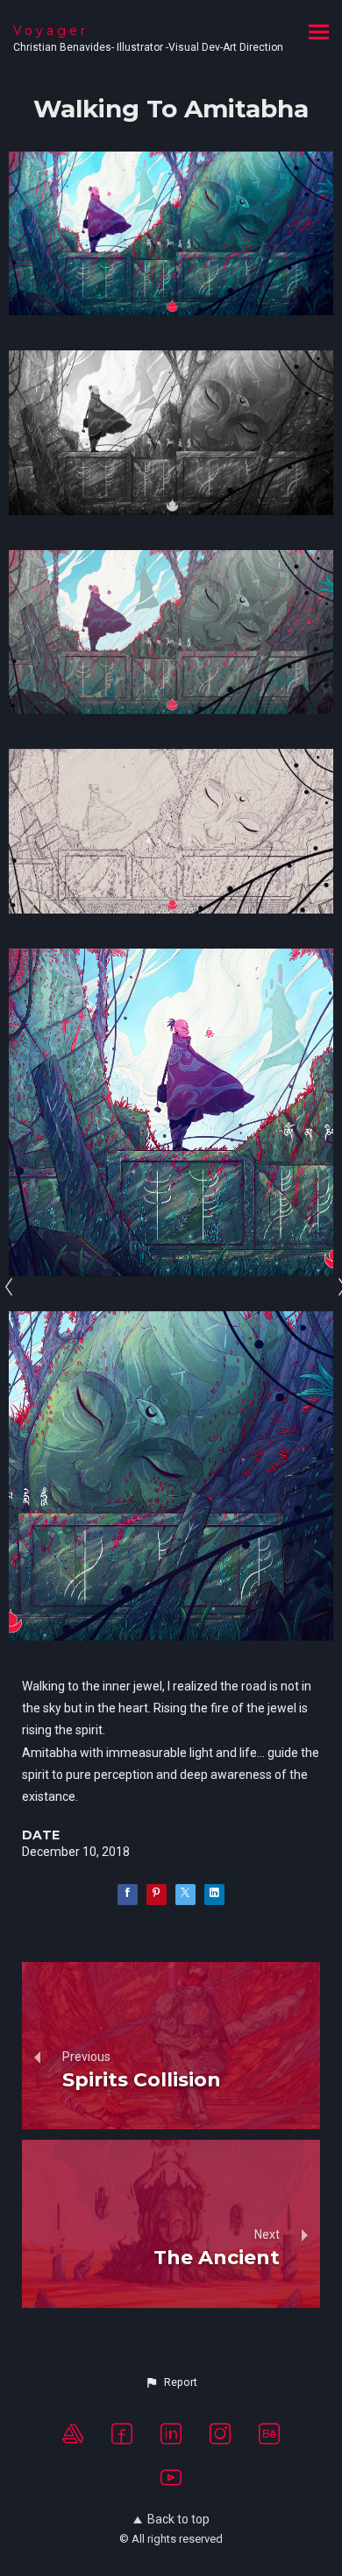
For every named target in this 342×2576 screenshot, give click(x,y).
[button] (171, 2382)
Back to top (178, 2519)
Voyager (51, 31)
